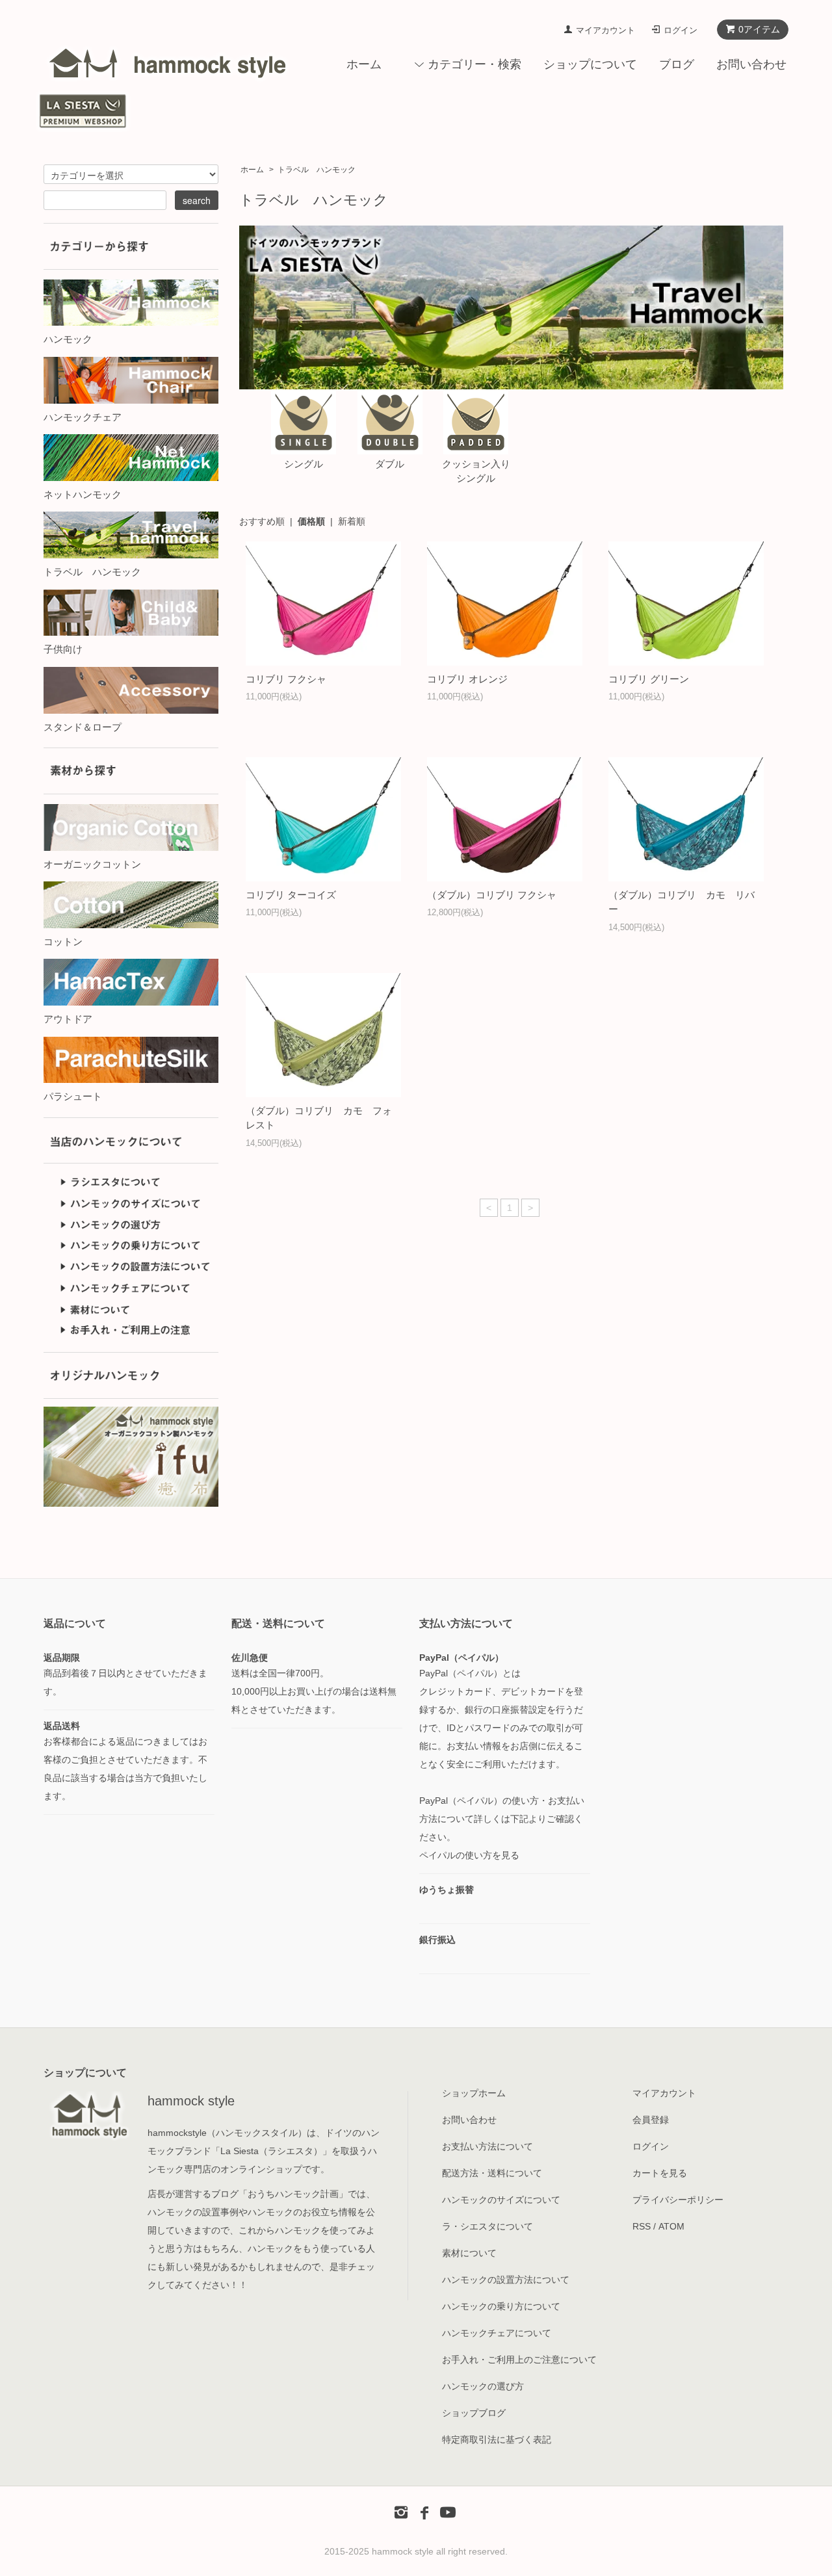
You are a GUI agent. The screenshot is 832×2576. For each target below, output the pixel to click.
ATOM (671, 2226)
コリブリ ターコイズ (291, 895)
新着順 (352, 521)
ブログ (677, 64)
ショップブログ (474, 2413)
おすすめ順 (262, 521)
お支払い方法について (487, 2146)
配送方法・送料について (492, 2173)
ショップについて (590, 64)
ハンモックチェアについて (497, 2333)
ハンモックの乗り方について (501, 2306)
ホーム (364, 64)
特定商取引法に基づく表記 (497, 2439)
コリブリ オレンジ (467, 679)
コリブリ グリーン (649, 679)
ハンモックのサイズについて (501, 2200)
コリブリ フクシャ (286, 679)
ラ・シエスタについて (487, 2226)
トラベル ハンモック (317, 170)
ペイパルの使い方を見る (469, 1855)
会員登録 (651, 2120)
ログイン (681, 30)
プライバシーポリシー (678, 2200)
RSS (642, 2226)
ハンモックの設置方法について (506, 2280)
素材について (469, 2253)
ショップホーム (474, 2093)
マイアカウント (605, 30)
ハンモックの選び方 (483, 2386)
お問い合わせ (751, 64)
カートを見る (660, 2173)
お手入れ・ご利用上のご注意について (519, 2360)
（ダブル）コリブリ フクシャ (492, 895)
